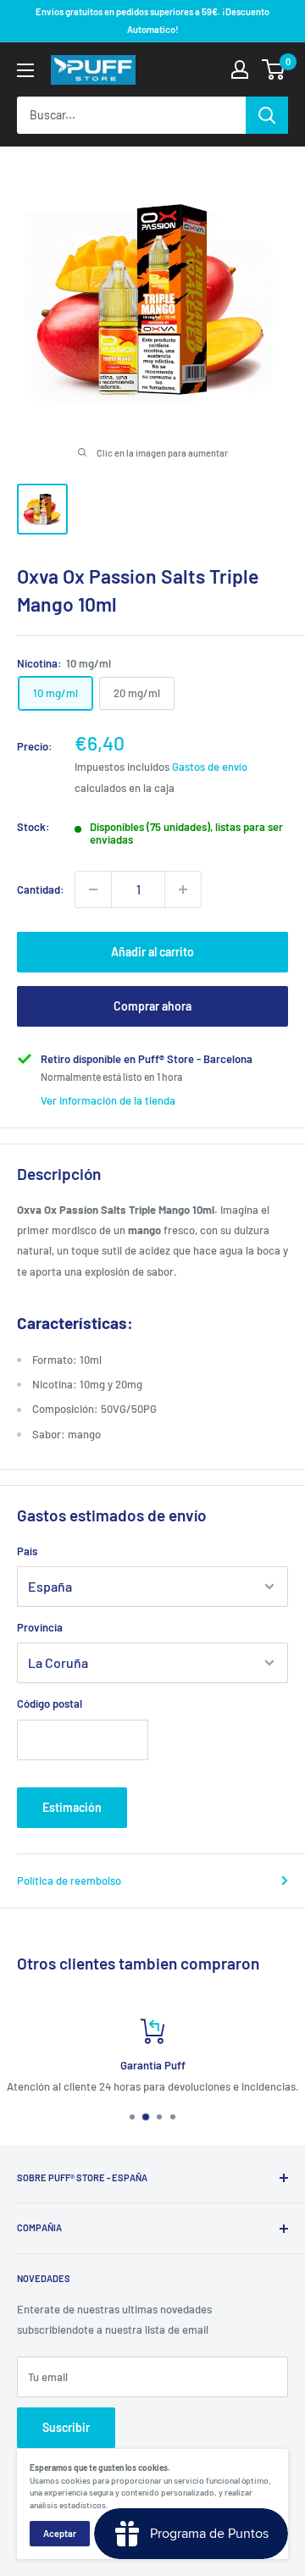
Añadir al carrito (152, 952)
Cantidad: (41, 889)
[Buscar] (267, 115)
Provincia (40, 1627)
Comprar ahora (152, 1006)
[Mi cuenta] (240, 69)
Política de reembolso (69, 1881)
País (27, 1551)
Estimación (72, 1807)
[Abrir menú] (25, 70)
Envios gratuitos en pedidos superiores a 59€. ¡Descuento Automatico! (152, 20)
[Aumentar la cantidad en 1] (183, 889)
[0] (274, 69)
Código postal (50, 1703)
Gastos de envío (210, 767)
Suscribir (66, 2427)
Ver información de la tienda (108, 1100)
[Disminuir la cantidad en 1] (93, 889)
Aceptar (60, 2533)
